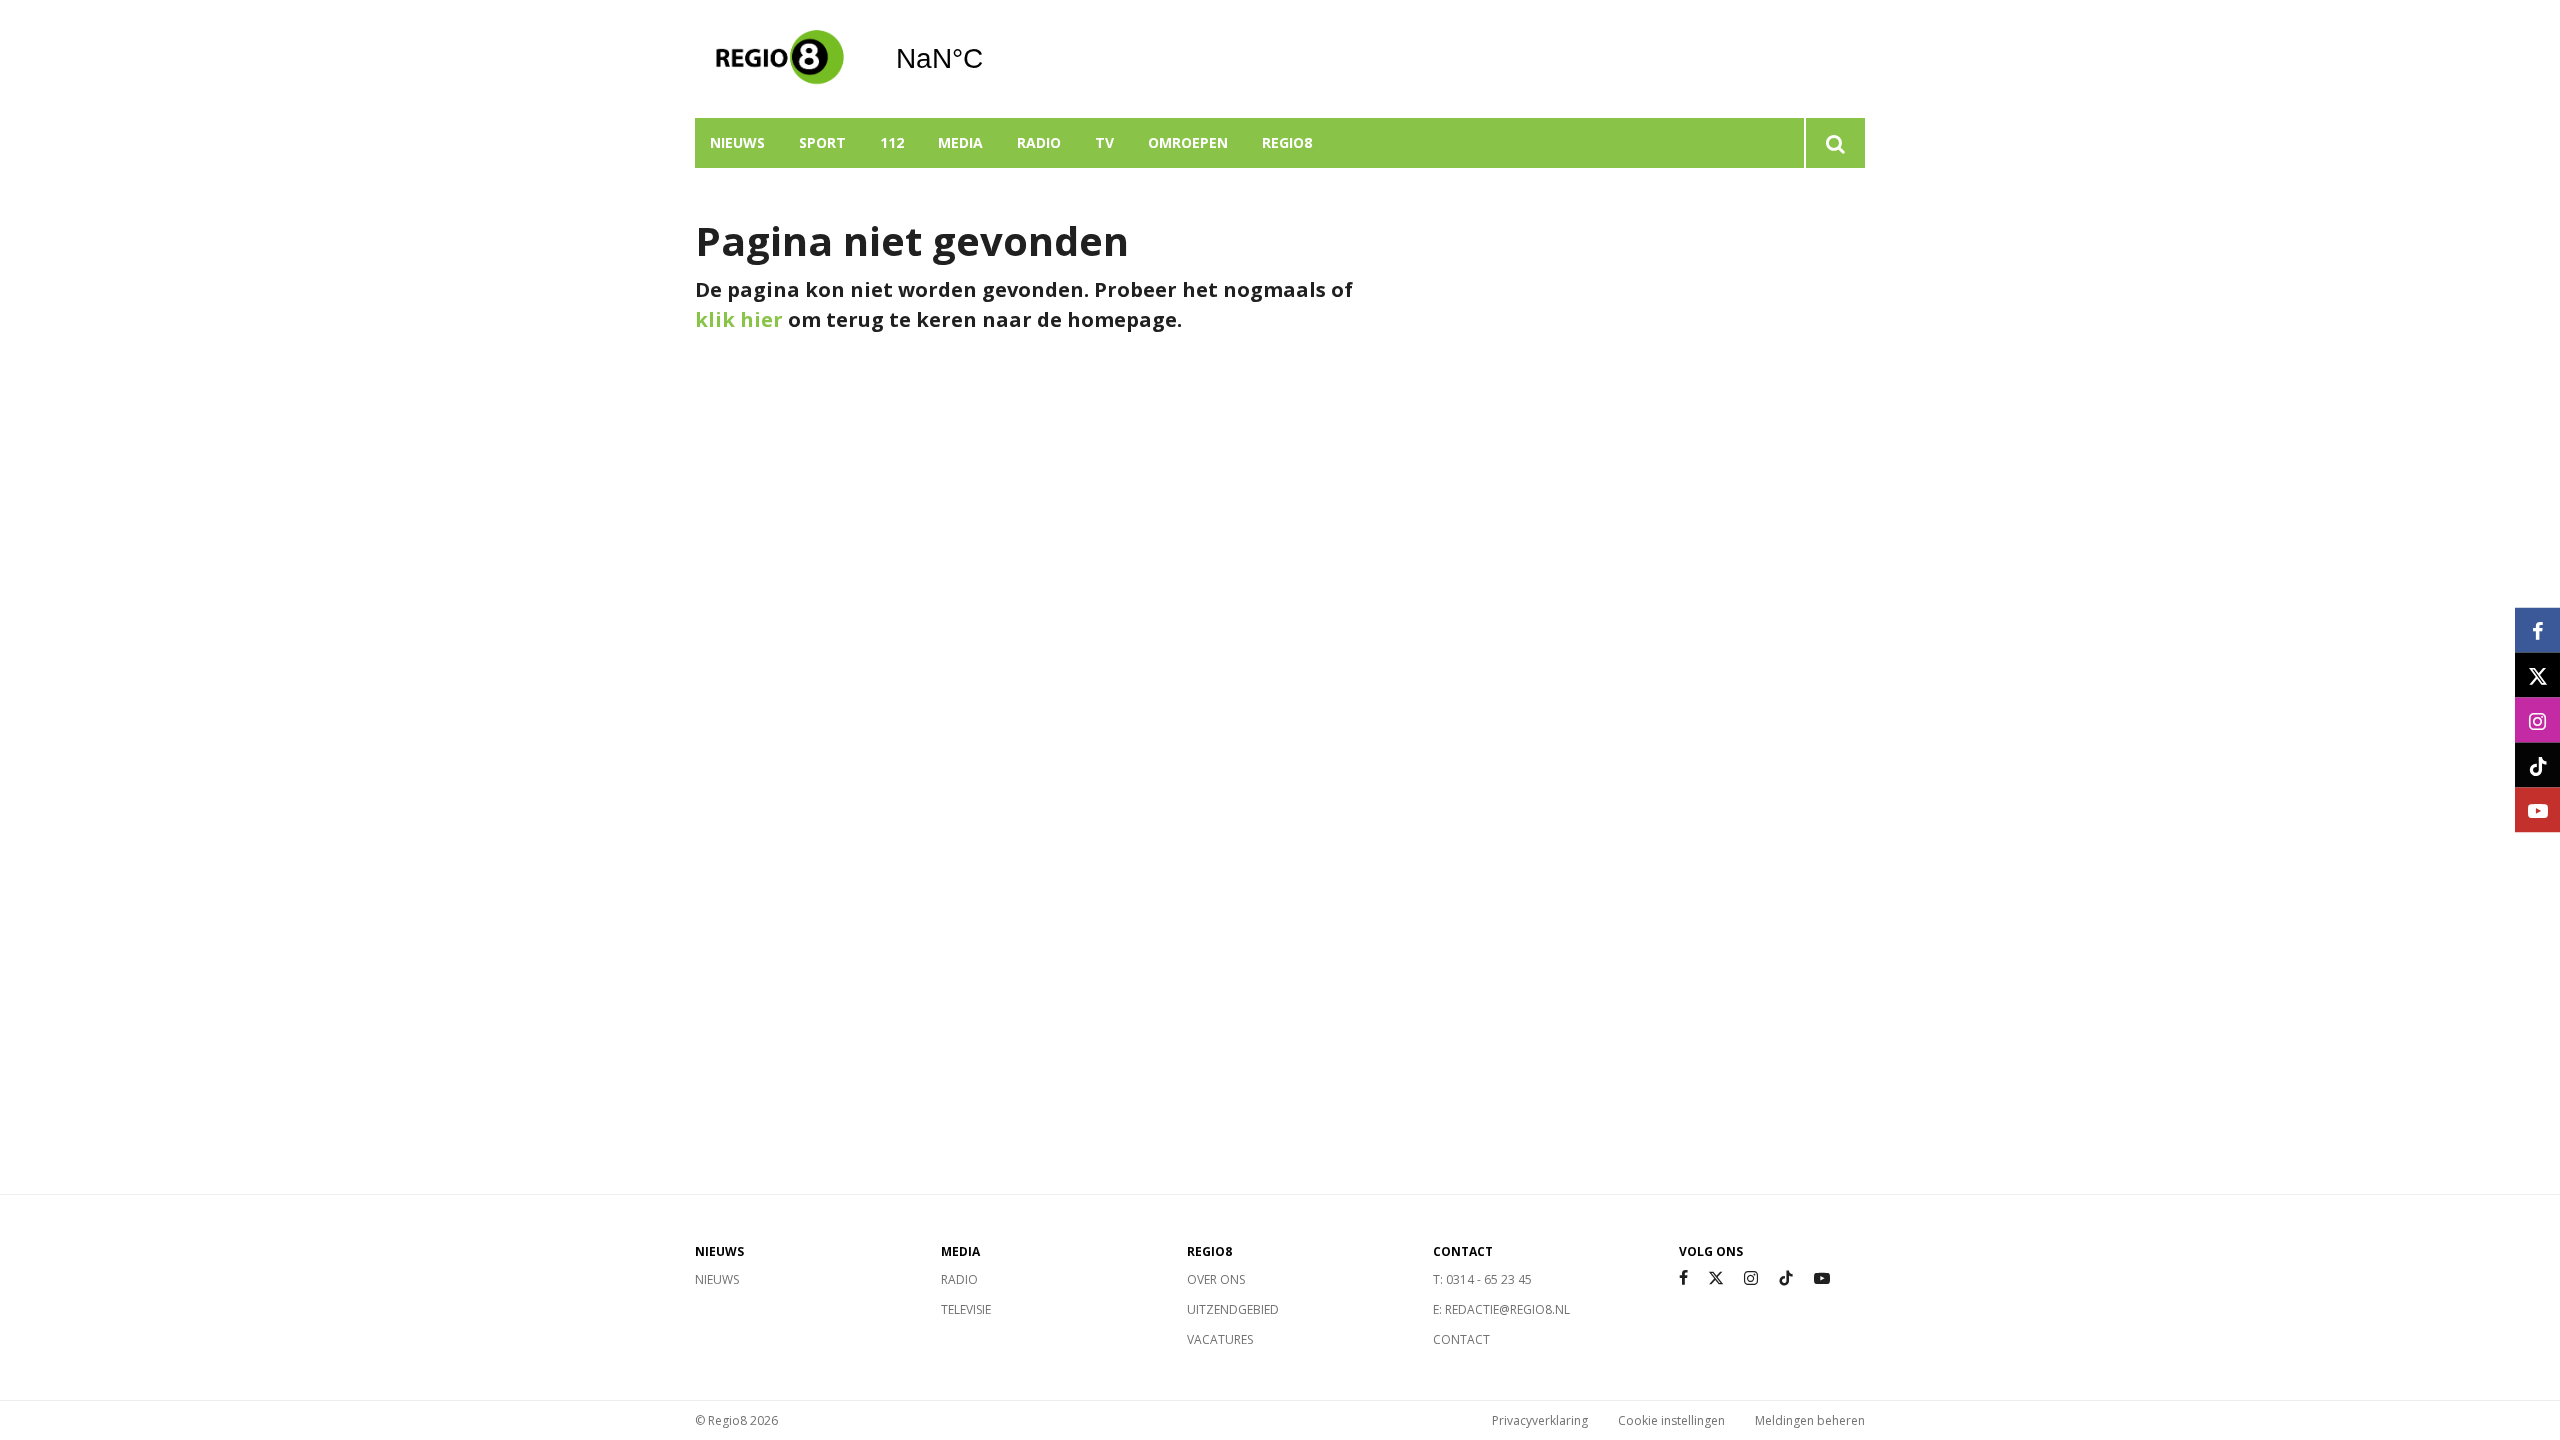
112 (892, 142)
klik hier (739, 319)
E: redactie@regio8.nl (1501, 1309)
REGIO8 (1287, 142)
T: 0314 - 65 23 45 (1482, 1279)
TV (1104, 142)
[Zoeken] (1834, 143)
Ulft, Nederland (990, 59)
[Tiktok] (1786, 1278)
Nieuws (737, 142)
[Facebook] (1683, 1278)
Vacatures (1220, 1339)
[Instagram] (1751, 1278)
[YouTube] (1822, 1278)
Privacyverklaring (1540, 1420)
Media (960, 142)
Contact (1461, 1339)
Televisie (966, 1309)
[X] (1716, 1278)
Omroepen (1188, 142)
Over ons (1216, 1279)
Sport (822, 142)
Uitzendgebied (1233, 1309)
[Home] (780, 59)
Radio (1039, 142)
